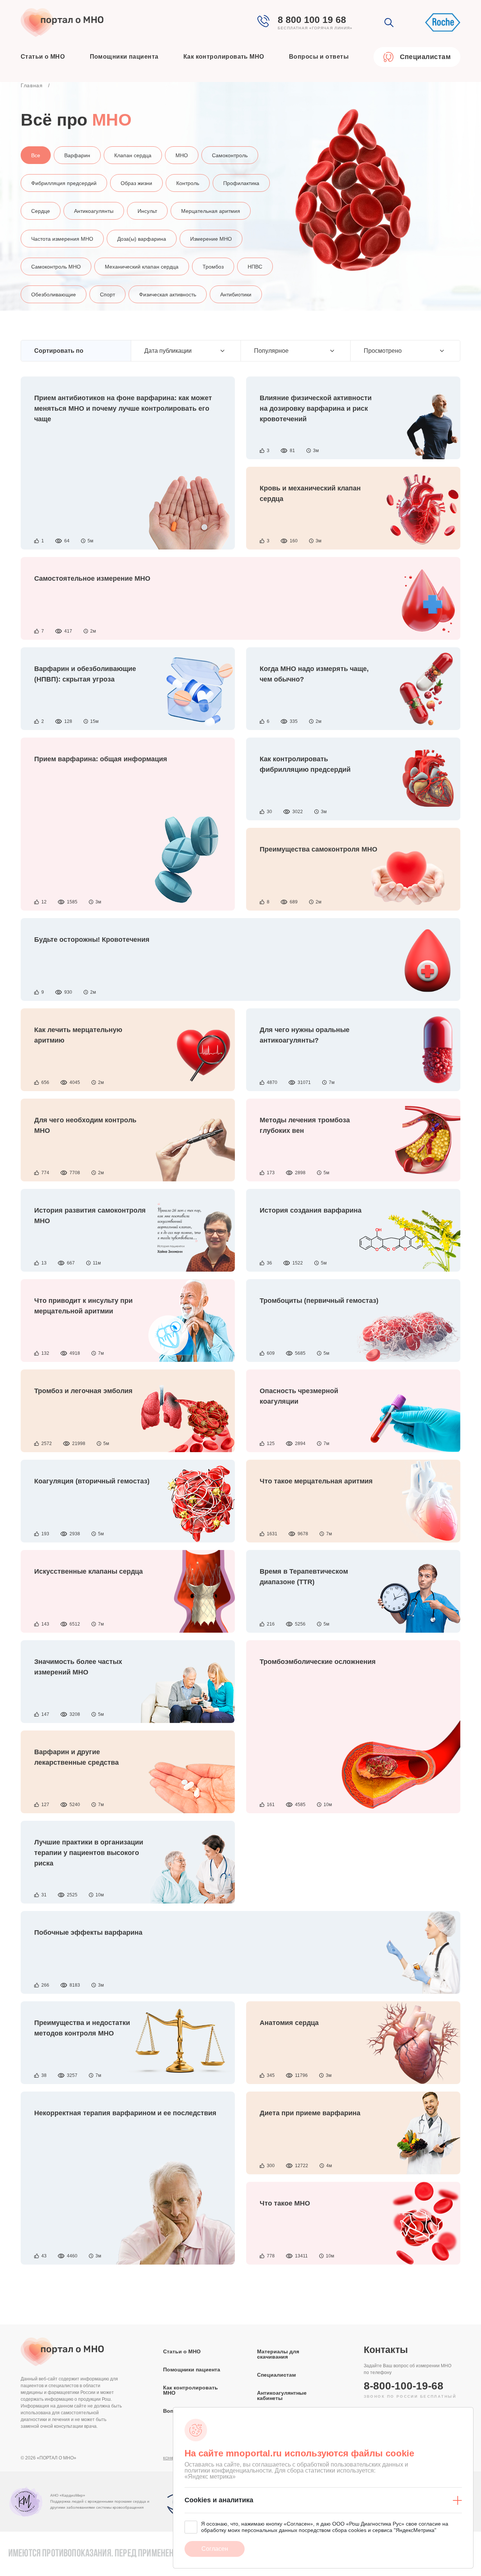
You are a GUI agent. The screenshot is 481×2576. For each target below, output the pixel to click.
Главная (32, 85)
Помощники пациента (124, 57)
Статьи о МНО (43, 57)
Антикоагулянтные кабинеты (282, 2395)
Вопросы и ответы (319, 57)
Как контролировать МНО (224, 57)
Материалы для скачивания (278, 2354)
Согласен (215, 2549)
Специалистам (276, 2375)
